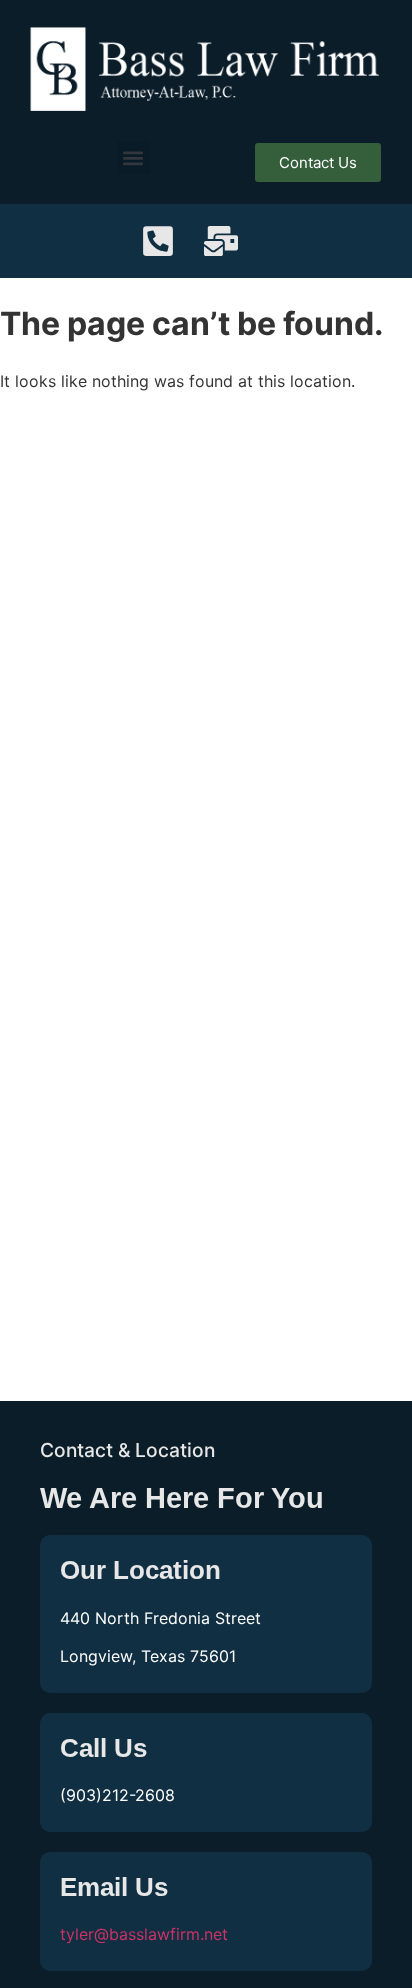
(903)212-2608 (117, 1795)
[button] (133, 157)
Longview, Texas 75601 (148, 1656)
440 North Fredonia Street (160, 1618)
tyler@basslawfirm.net (144, 1934)
